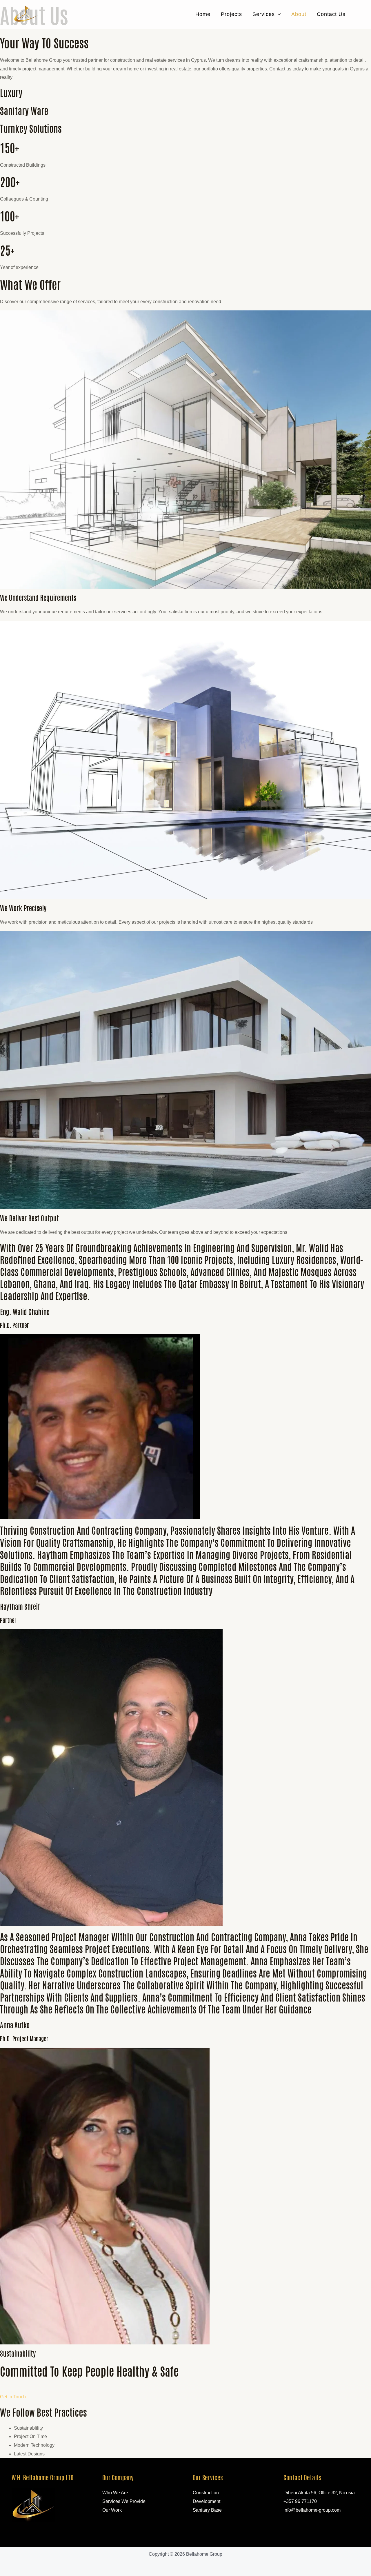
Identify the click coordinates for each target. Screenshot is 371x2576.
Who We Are (115, 2493)
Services (264, 14)
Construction (206, 2493)
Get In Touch (13, 2397)
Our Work (112, 2510)
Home (203, 14)
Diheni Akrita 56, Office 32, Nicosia (319, 2493)
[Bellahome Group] (26, 14)
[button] (278, 14)
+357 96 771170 (300, 2501)
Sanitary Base (207, 2510)
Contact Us (331, 14)
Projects (231, 14)
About (299, 14)
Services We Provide (124, 2501)
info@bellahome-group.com (312, 2510)
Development (207, 2501)
